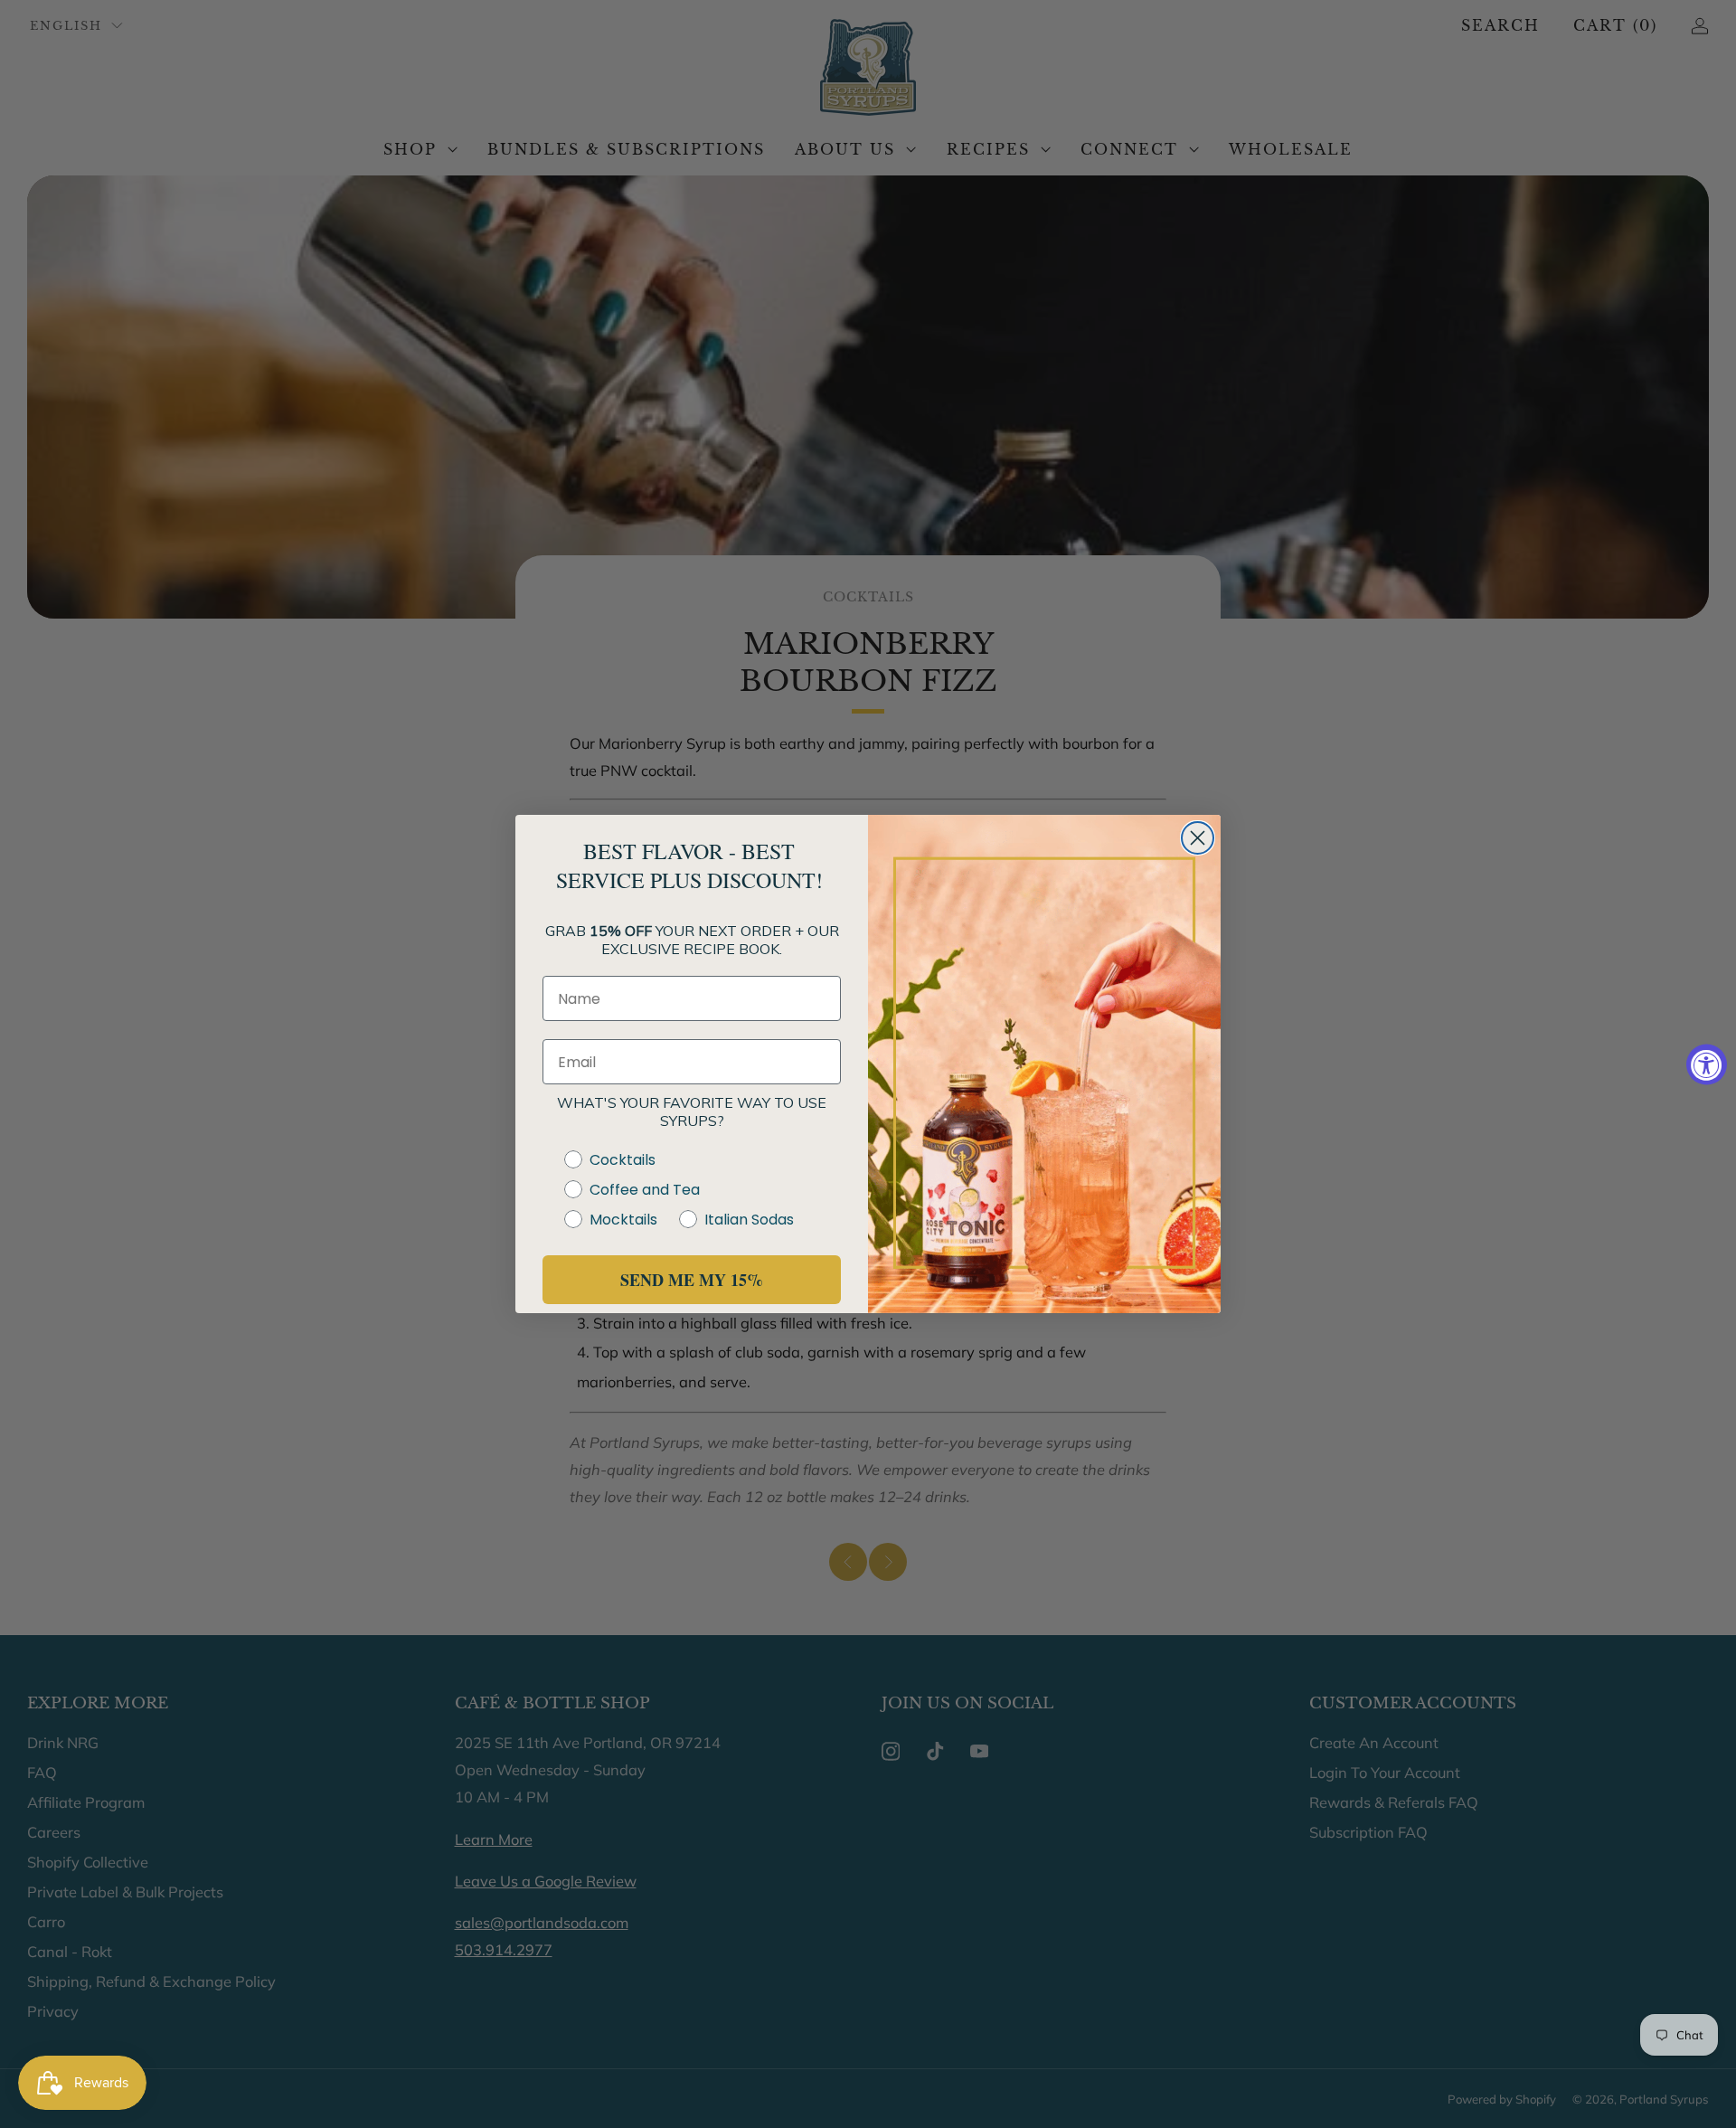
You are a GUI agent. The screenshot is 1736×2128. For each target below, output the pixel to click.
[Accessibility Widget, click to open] (1707, 1064)
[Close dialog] (1198, 838)
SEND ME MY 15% (692, 1280)
